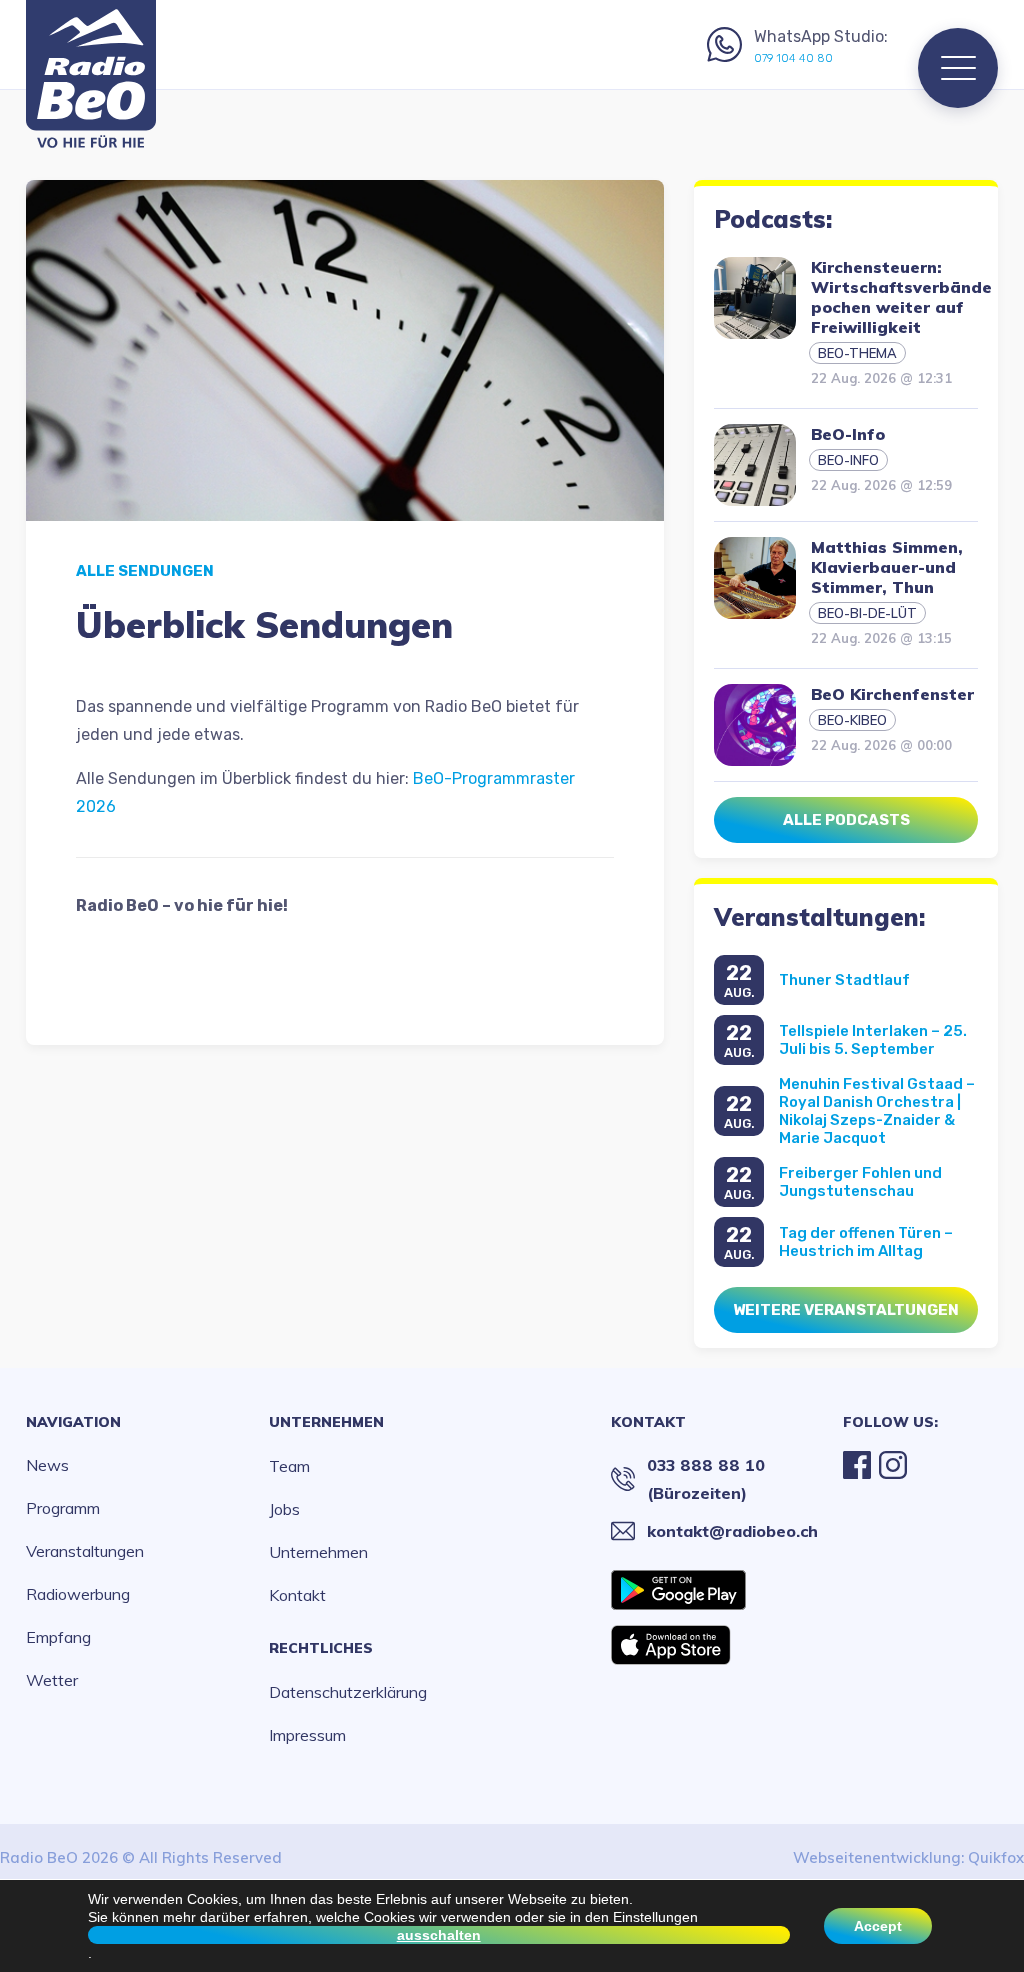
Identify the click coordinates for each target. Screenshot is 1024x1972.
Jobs (284, 1509)
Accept (878, 1926)
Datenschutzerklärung (348, 1692)
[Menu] (958, 68)
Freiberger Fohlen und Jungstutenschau (860, 1182)
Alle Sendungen (145, 571)
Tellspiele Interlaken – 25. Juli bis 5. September (873, 1040)
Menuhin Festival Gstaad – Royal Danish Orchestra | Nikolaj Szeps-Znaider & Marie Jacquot (877, 1111)
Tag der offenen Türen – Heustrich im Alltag (866, 1242)
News (47, 1465)
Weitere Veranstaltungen (846, 1310)
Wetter (52, 1680)
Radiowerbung (78, 1594)
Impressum (307, 1735)
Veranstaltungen (85, 1551)
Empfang (58, 1637)
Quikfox (996, 1857)
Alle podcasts (846, 820)
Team (289, 1466)
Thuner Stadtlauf (844, 980)
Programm (63, 1508)
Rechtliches (321, 1648)
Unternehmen (326, 1422)
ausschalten (439, 1935)
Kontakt (297, 1595)
